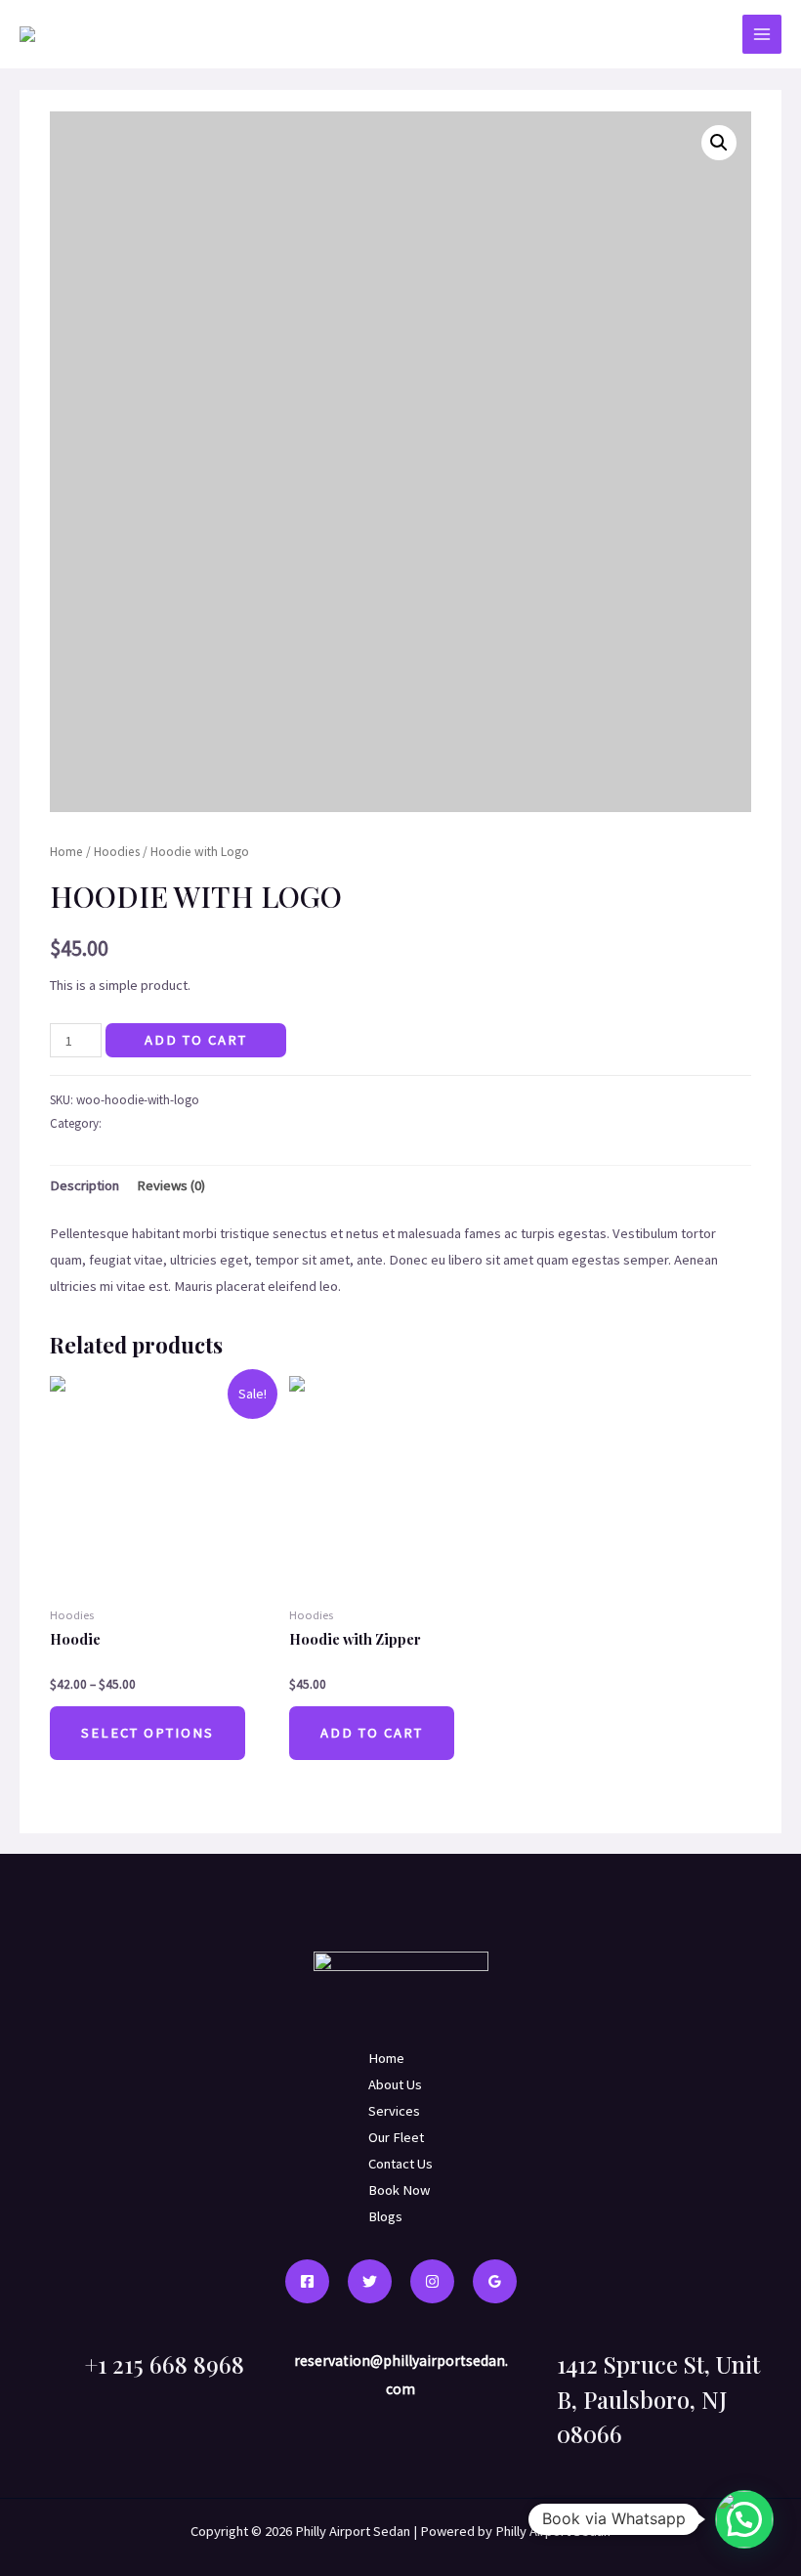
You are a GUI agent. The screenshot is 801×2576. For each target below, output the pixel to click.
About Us (395, 2084)
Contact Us (400, 2164)
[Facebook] (307, 2281)
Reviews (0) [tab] (171, 1185)
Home (66, 852)
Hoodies (117, 852)
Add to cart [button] (372, 1733)
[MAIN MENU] (762, 34)
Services (394, 2111)
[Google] (495, 2281)
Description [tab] (84, 1185)
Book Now (399, 2190)
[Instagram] (432, 2281)
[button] (719, 143)
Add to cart (196, 1040)
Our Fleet (396, 2137)
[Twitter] (370, 2281)
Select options (148, 1733)
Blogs (385, 2216)
